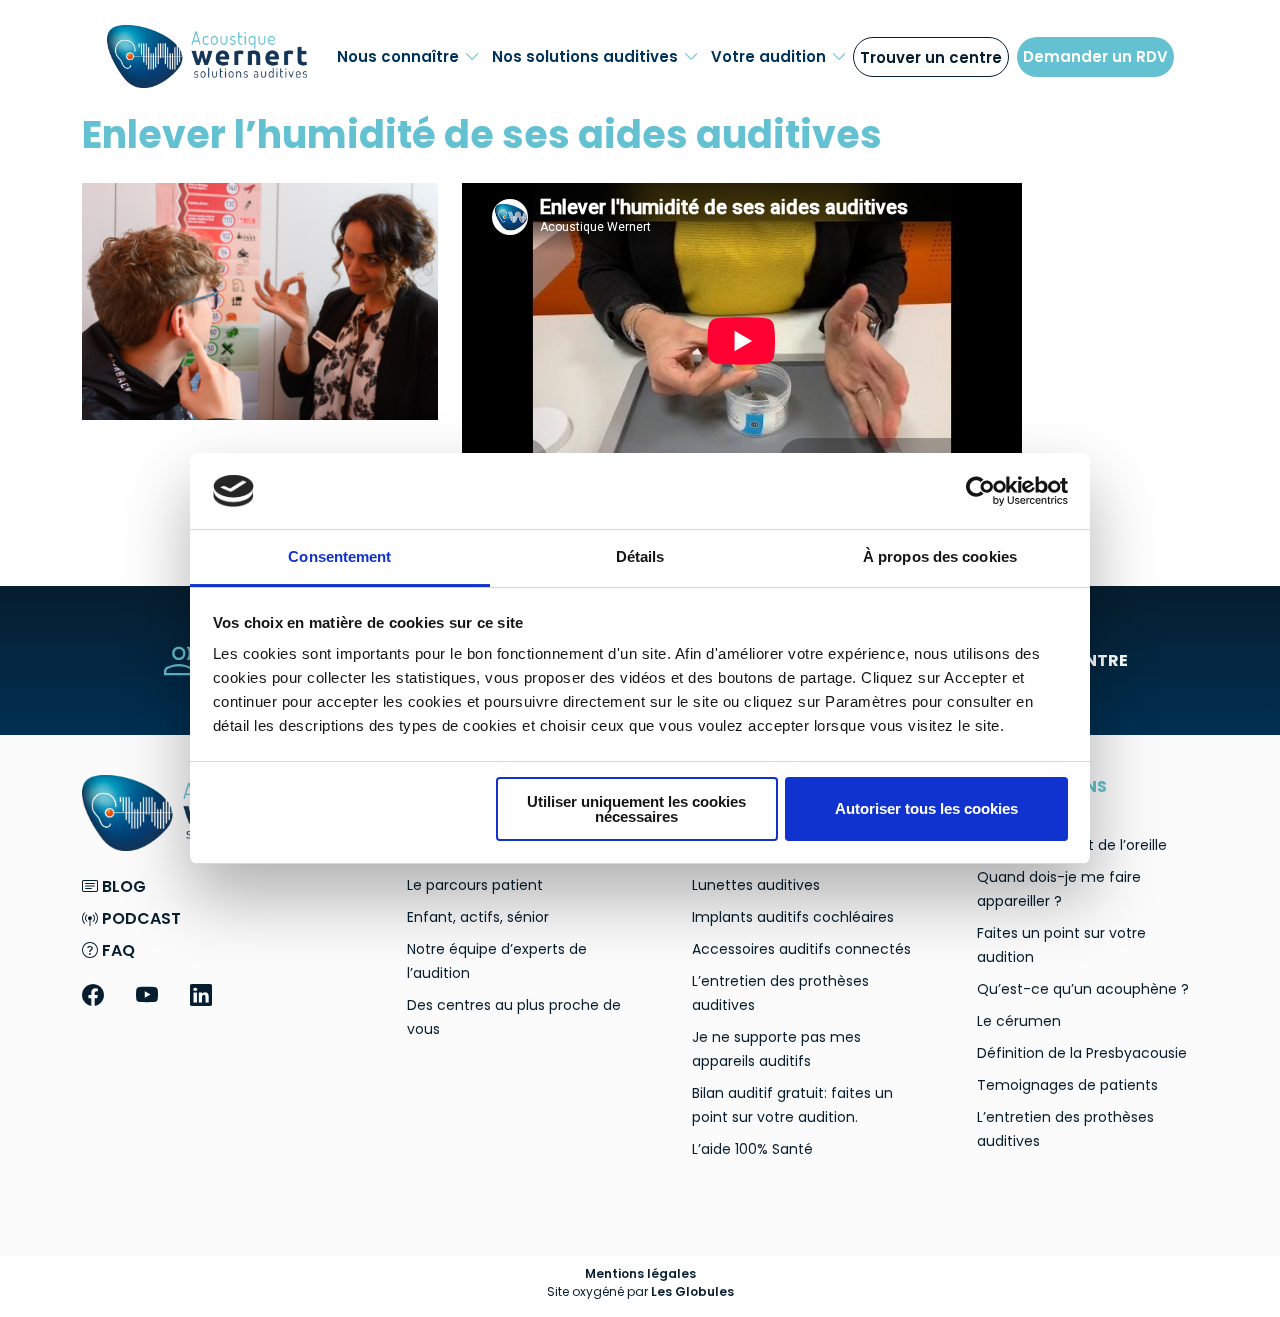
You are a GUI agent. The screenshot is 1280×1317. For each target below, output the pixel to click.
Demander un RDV (1095, 56)
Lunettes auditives (756, 885)
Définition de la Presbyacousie (1082, 1053)
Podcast (139, 918)
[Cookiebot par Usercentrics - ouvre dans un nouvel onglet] (980, 491)
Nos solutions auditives (585, 56)
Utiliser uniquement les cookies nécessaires (636, 809)
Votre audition (768, 56)
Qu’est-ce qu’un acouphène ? (1083, 989)
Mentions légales (640, 1273)
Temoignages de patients (1067, 1085)
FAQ (116, 950)
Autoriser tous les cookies (926, 808)
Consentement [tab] (339, 556)
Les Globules (692, 1291)
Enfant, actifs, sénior (478, 917)
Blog (122, 886)
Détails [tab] (640, 556)
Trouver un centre (931, 57)
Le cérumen (1019, 1021)
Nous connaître (398, 56)
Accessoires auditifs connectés (801, 949)
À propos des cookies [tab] (940, 556)
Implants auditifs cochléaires (793, 917)
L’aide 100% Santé (752, 1149)
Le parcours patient (475, 885)
